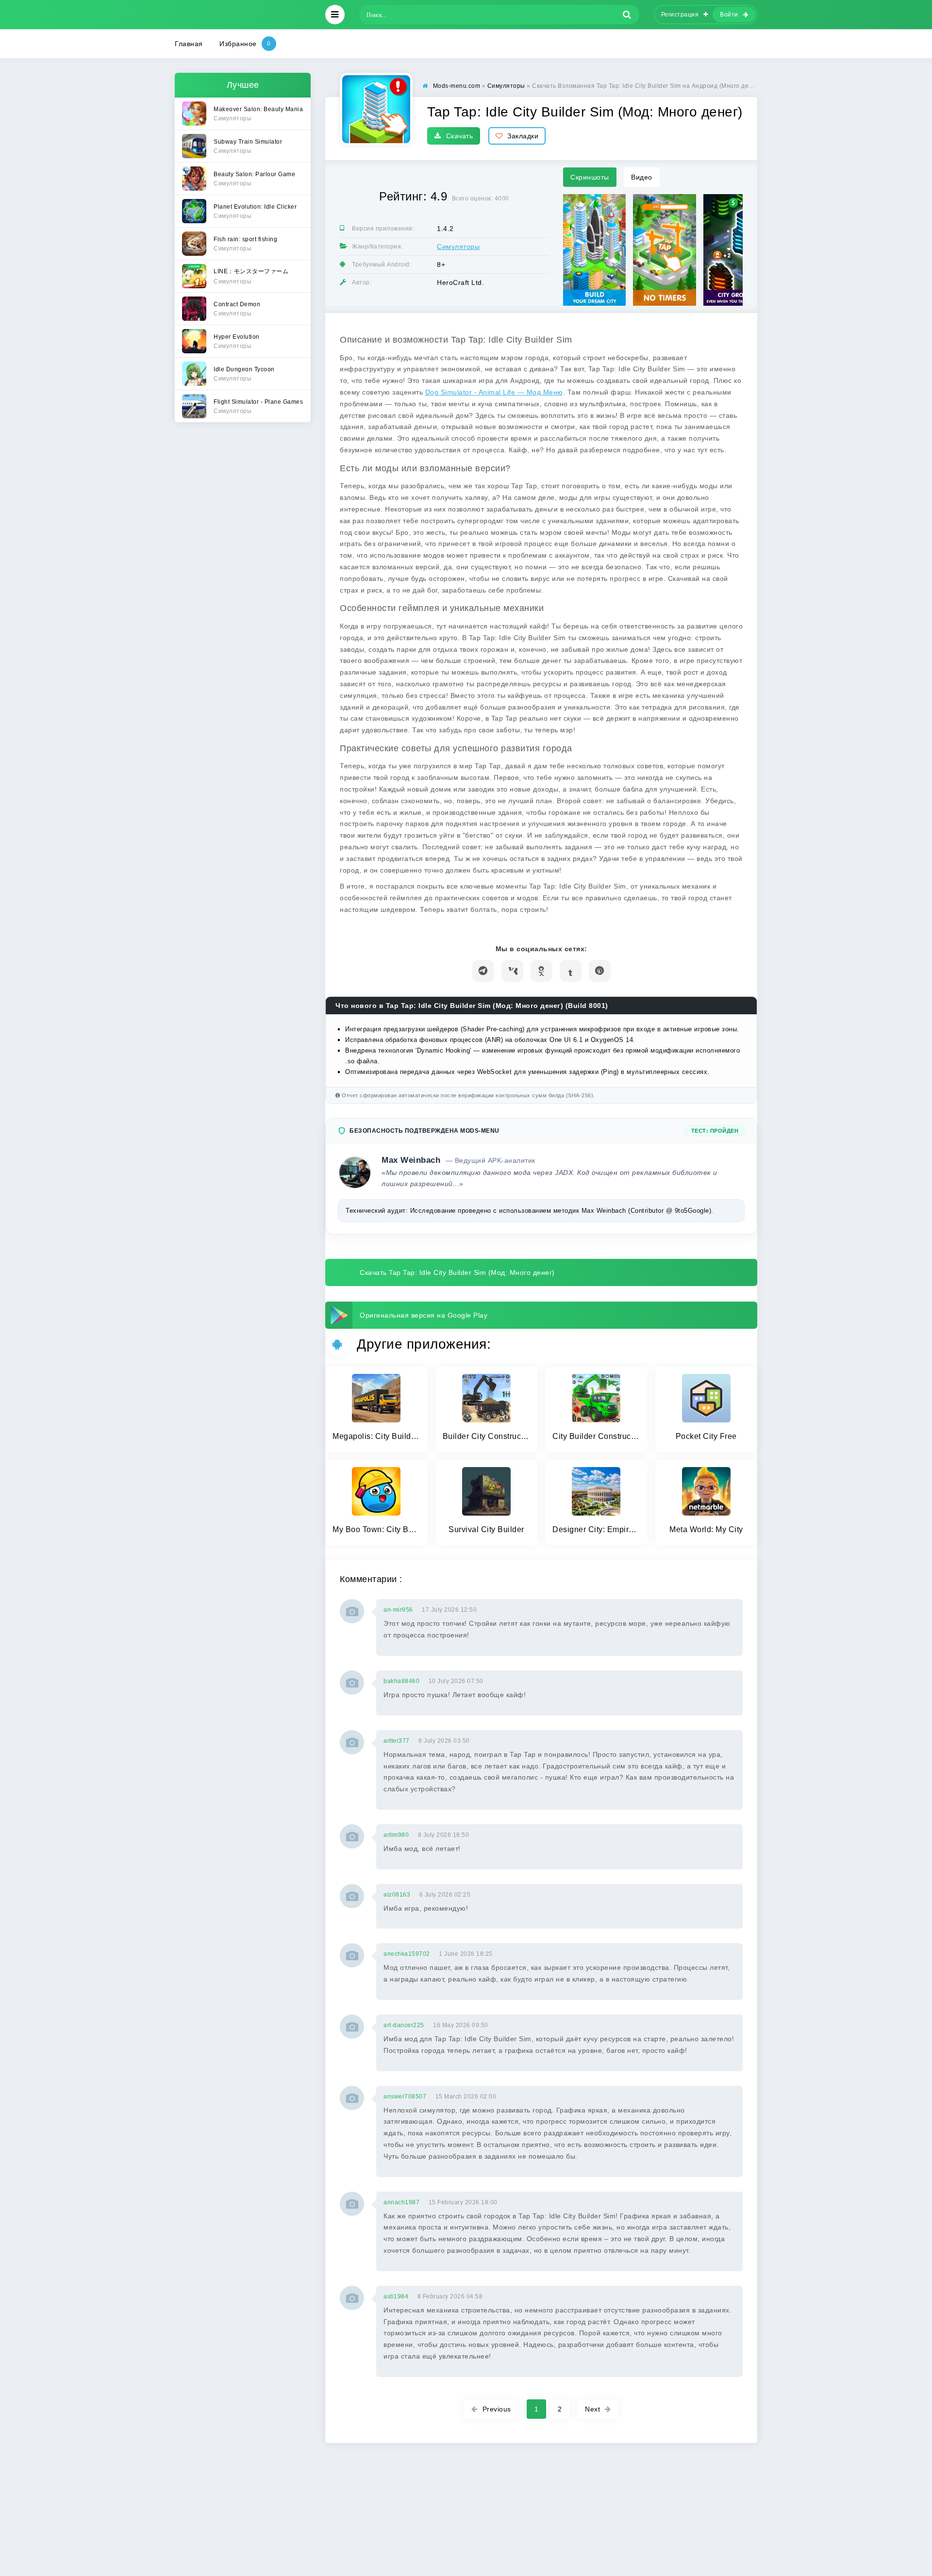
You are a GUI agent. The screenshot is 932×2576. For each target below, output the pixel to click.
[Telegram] (483, 971)
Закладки (523, 136)
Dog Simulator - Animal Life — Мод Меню (494, 392)
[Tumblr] (571, 971)
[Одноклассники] (541, 971)
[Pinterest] (600, 971)
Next (592, 2409)
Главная (189, 44)
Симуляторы (458, 247)
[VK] (512, 971)
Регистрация (680, 15)
